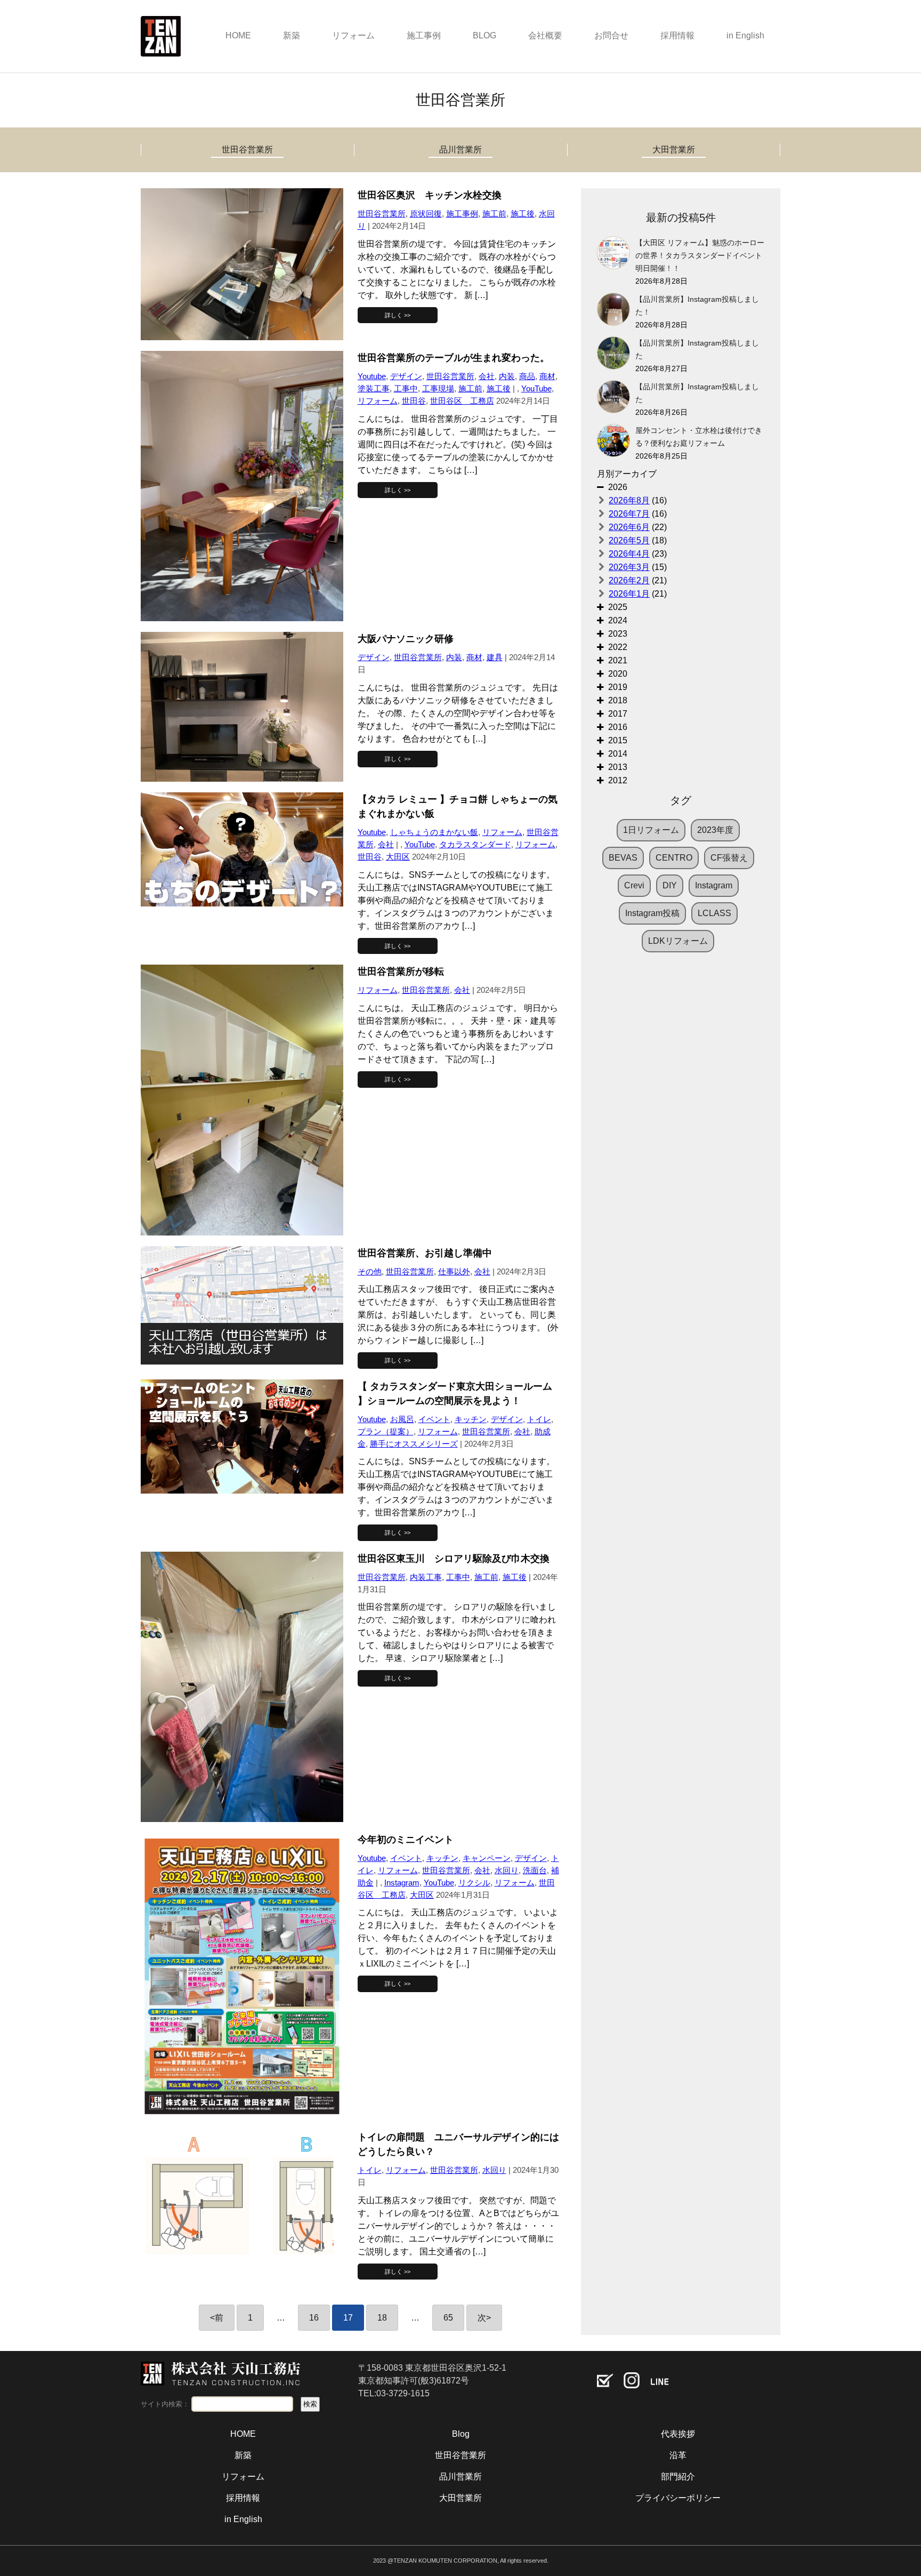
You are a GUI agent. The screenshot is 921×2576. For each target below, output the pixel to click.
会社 (487, 376)
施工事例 (424, 35)
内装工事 (426, 1577)
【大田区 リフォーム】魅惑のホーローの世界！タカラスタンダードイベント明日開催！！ (700, 256)
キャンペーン (487, 1858)
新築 (292, 35)
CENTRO (674, 858)
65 (448, 2318)
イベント (434, 1419)
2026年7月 (629, 514)
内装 (507, 376)
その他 (370, 1271)
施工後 (523, 214)
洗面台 (535, 1870)
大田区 (398, 857)
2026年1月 (629, 594)
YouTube (536, 388)
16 (314, 2318)
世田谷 (414, 401)
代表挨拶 (678, 2434)
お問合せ (611, 35)
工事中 (406, 388)
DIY (670, 885)
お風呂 (402, 1419)
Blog (461, 2434)
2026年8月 (629, 500)
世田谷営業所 (247, 150)
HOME (238, 35)
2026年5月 (629, 540)
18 (382, 2318)
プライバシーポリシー (678, 2498)
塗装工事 (374, 388)
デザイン (406, 376)
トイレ (539, 1419)
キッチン (471, 1419)
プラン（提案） (386, 1431)
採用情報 (677, 35)
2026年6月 (629, 527)
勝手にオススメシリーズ (414, 1444)
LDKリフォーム (678, 941)
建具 (495, 657)
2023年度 (715, 830)
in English (745, 35)
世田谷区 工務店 (462, 401)
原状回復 (426, 214)
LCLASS (714, 913)
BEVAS (623, 858)
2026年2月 (629, 580)
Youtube (372, 376)
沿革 (678, 2455)
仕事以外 (454, 1271)
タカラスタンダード (475, 844)
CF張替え (729, 858)
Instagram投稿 (652, 913)
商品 (527, 376)
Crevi (634, 885)
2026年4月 (629, 554)
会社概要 (545, 35)
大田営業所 (674, 150)
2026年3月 (629, 567)
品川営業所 (461, 150)
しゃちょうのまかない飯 (434, 832)
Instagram (402, 1883)
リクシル (474, 1883)
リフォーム (353, 35)
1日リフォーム (651, 830)
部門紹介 (678, 2477)
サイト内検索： (165, 2404)
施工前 (494, 214)
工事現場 (438, 388)
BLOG (484, 35)
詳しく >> (398, 315)
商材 (547, 376)
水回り (507, 1870)
